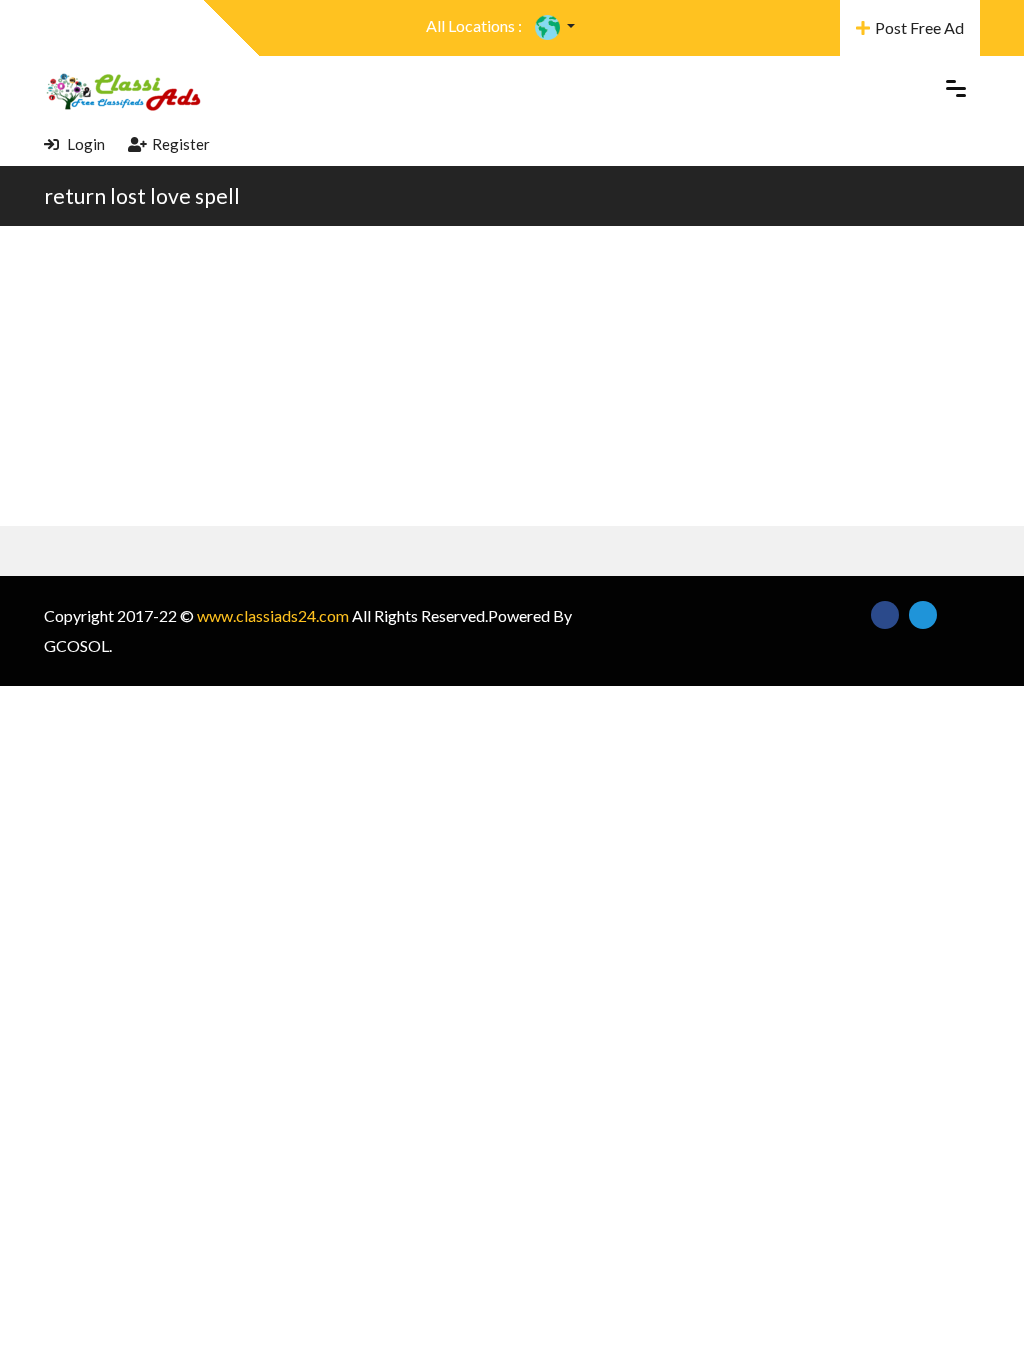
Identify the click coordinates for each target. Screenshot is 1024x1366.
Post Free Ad (919, 27)
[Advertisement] (512, 376)
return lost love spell (142, 195)
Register (181, 144)
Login (84, 144)
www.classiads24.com (273, 615)
